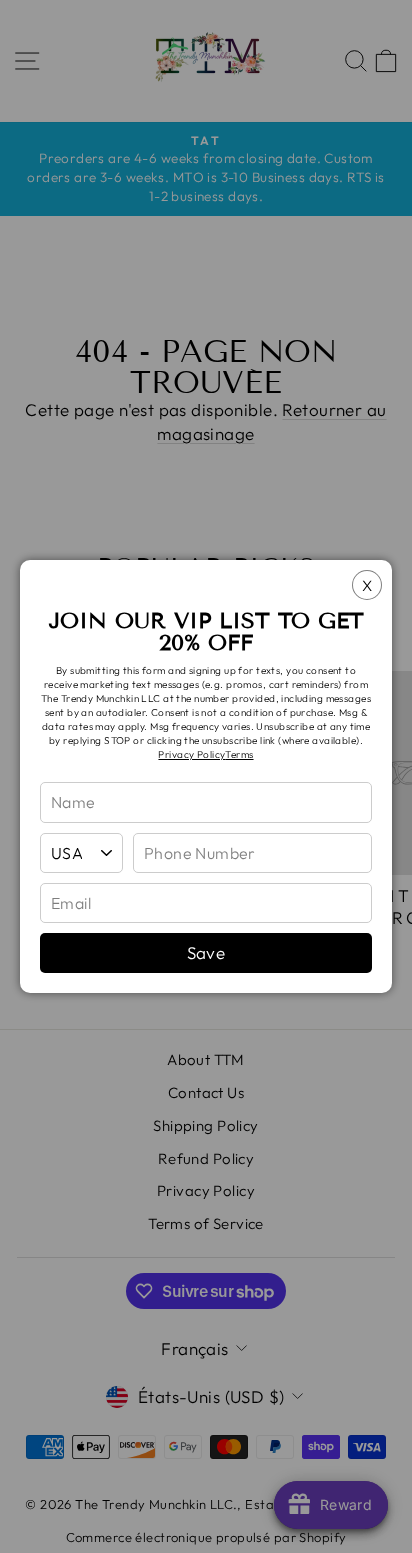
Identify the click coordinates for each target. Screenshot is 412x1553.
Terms (239, 754)
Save (206, 952)
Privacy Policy (191, 754)
